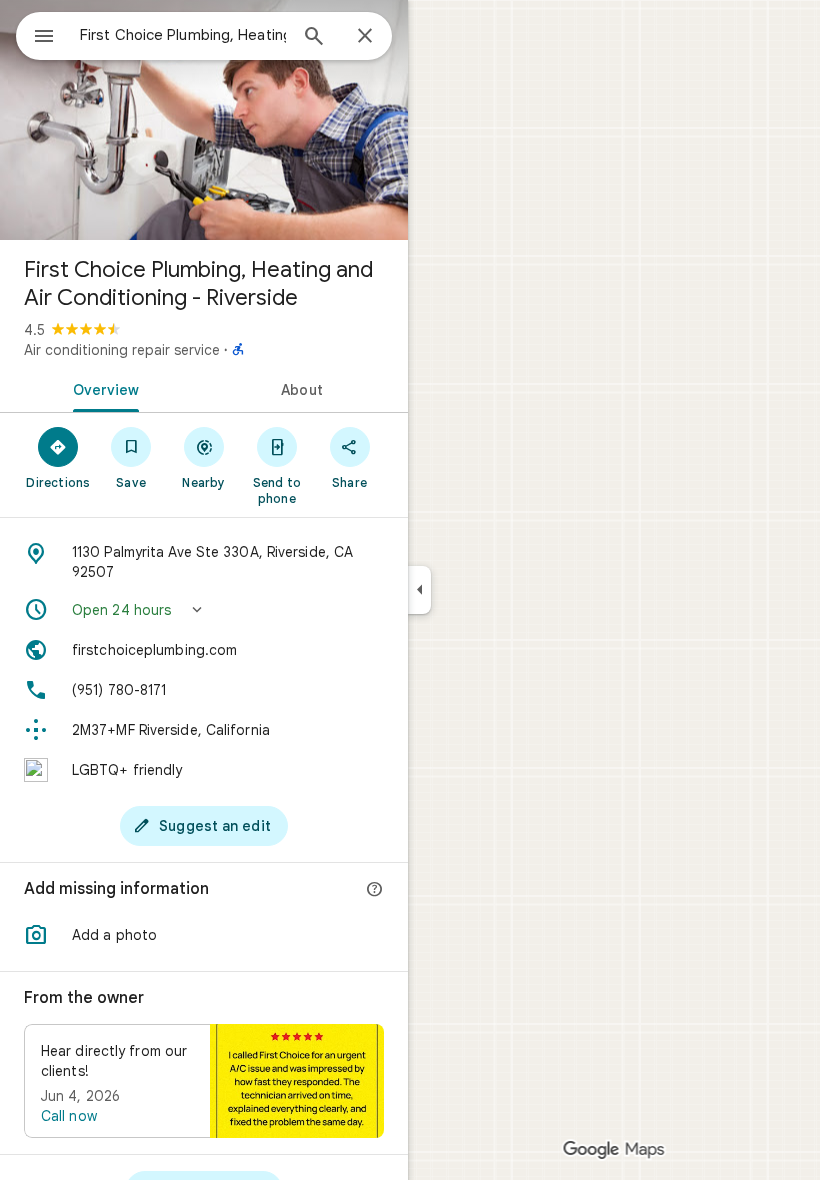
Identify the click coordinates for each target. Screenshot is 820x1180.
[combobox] (183, 35)
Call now (69, 1116)
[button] (204, 610)
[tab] (102, 388)
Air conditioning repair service (122, 350)
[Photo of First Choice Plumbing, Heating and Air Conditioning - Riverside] (204, 120)
